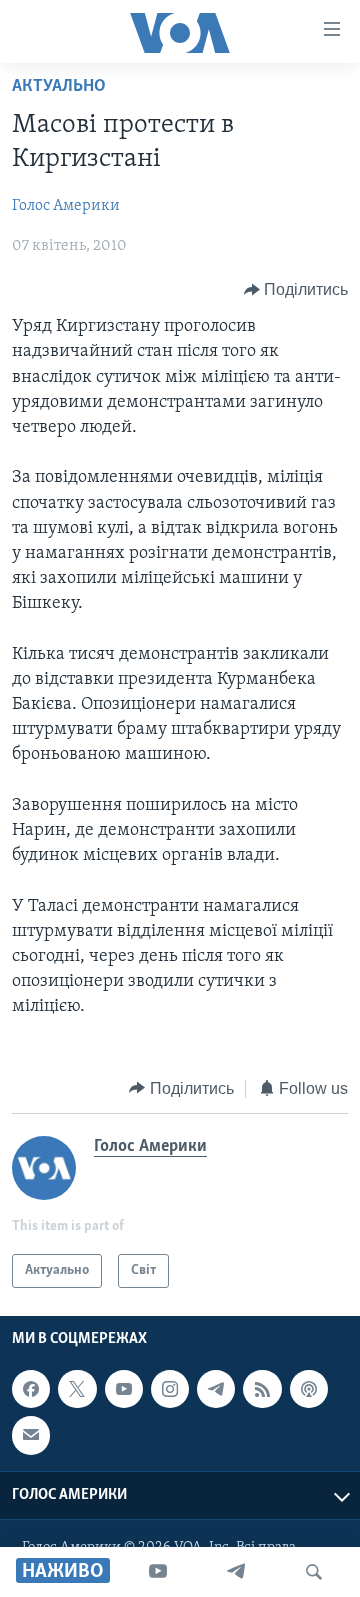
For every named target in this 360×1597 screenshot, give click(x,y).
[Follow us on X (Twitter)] (77, 1389)
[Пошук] (314, 1572)
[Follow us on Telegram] (216, 1389)
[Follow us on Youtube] (124, 1389)
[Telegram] (236, 1572)
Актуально (59, 87)
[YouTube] (158, 1572)
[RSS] (262, 1389)
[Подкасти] (309, 1389)
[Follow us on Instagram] (170, 1389)
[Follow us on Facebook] (31, 1389)
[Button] (296, 290)
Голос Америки (66, 206)
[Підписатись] (31, 1435)
